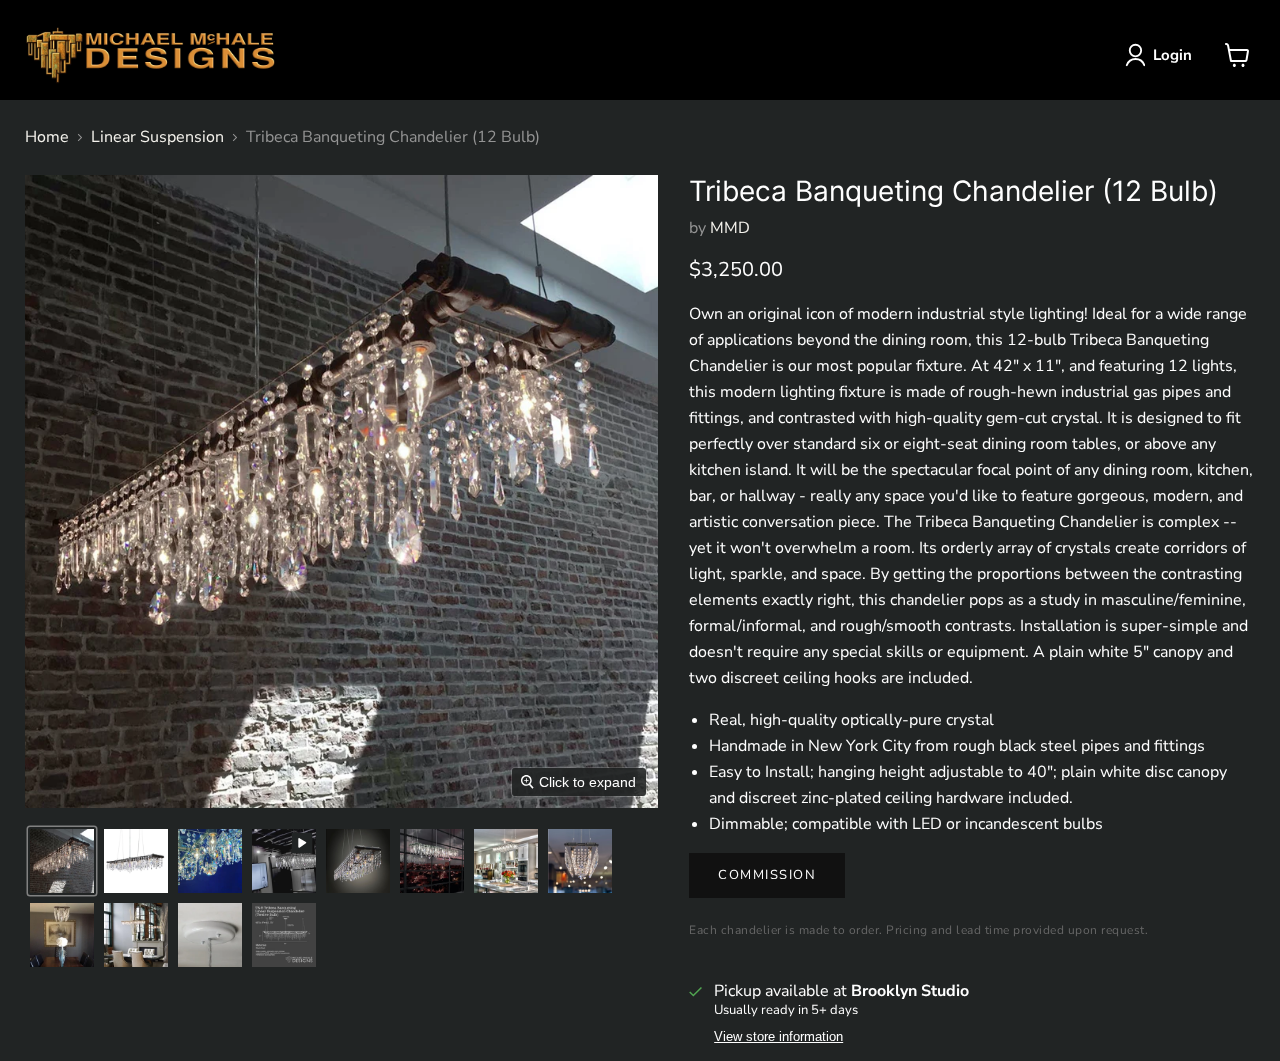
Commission (767, 875)
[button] (1162, 55)
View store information (778, 1037)
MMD (730, 228)
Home (47, 137)
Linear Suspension (157, 137)
